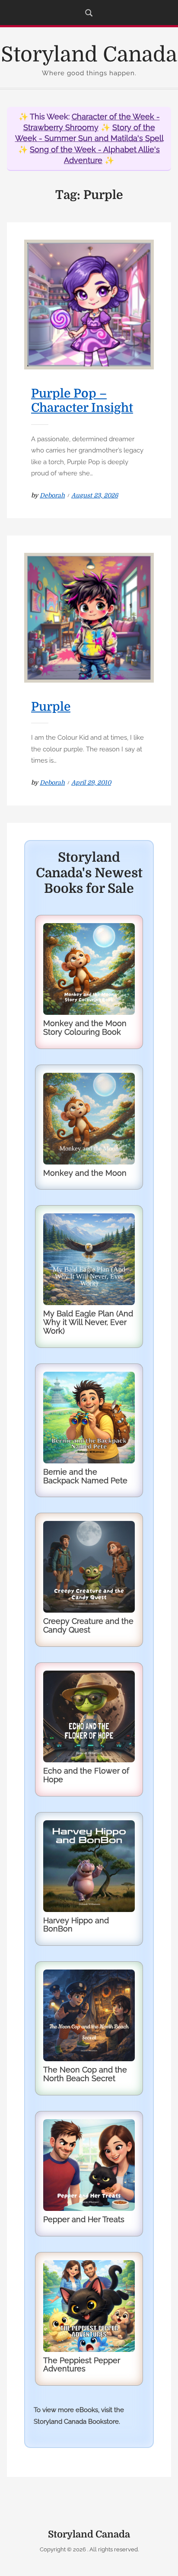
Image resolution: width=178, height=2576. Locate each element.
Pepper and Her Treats (84, 2219)
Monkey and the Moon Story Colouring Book (85, 1028)
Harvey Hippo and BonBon (76, 1925)
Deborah (52, 495)
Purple (51, 707)
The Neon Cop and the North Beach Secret (85, 2074)
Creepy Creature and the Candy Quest (88, 1625)
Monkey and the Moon (85, 1173)
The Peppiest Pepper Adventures (82, 2365)
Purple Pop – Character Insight (82, 401)
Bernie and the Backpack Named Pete (85, 1476)
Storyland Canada (89, 55)
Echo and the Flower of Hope (86, 1775)
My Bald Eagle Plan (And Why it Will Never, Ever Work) (88, 1322)
